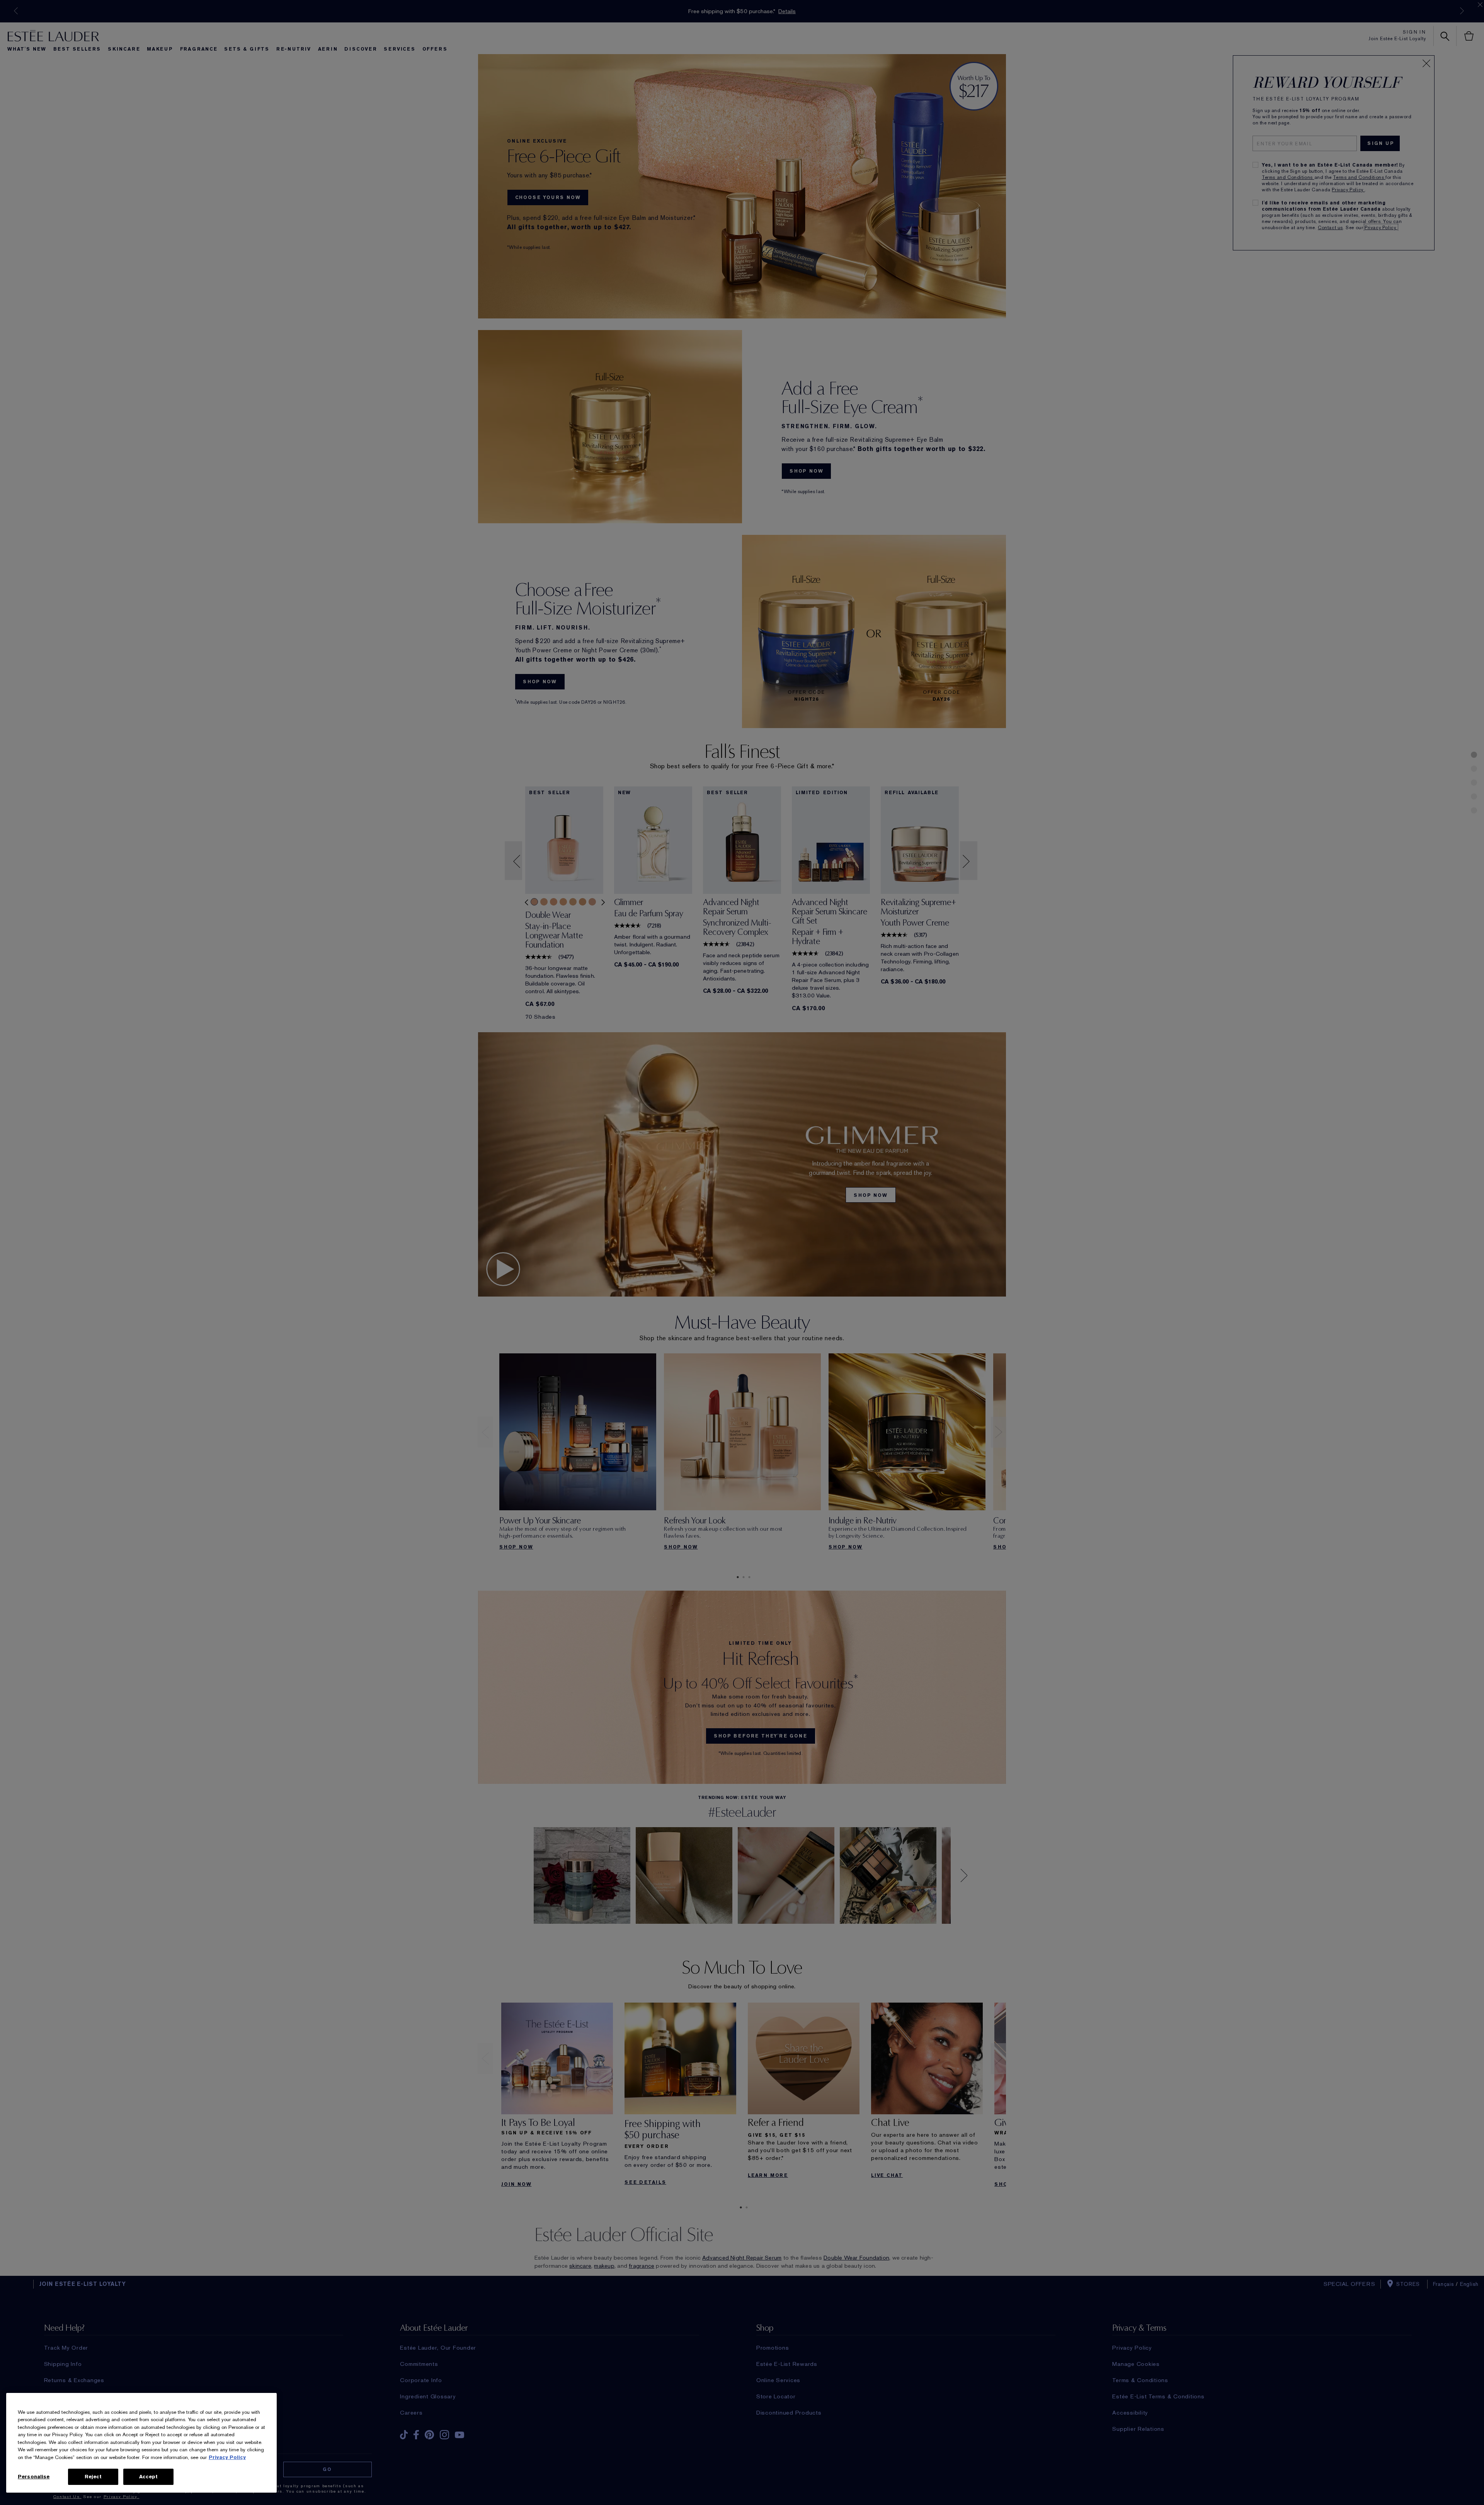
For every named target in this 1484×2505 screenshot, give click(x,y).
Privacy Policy (227, 2457)
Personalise (34, 2477)
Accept (149, 2477)
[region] (141, 2443)
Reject (93, 2477)
